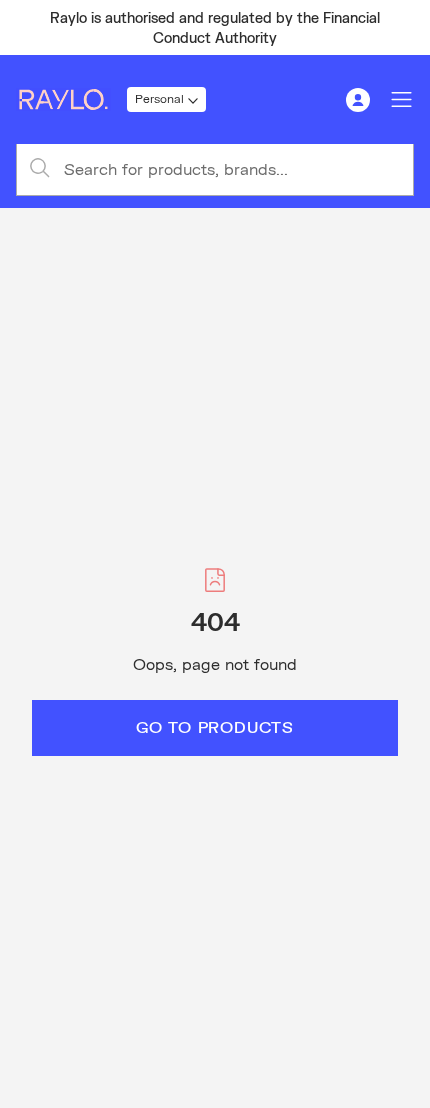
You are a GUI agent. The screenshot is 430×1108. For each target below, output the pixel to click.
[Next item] (406, 28)
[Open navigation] (402, 100)
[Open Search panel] (314, 100)
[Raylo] (71, 100)
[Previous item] (24, 28)
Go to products (215, 726)
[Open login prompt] (358, 100)
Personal (159, 98)
